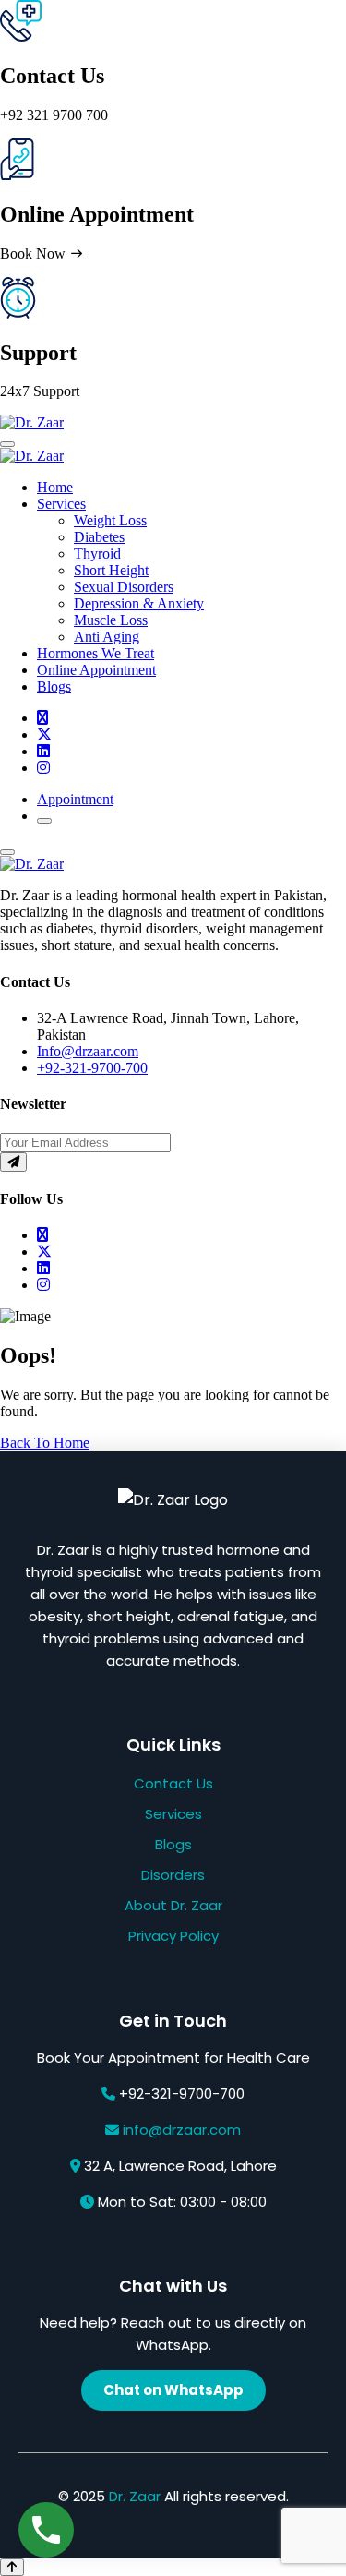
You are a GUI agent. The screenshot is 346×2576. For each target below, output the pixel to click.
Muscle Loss (111, 620)
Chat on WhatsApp (173, 2390)
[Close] (7, 852)
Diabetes (99, 537)
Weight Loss (110, 520)
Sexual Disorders (124, 587)
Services (61, 504)
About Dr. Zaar (173, 1905)
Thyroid (97, 554)
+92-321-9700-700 (92, 1068)
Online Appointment (96, 670)
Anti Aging (107, 637)
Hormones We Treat (95, 653)
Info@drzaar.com (88, 1051)
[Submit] (13, 1162)
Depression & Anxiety (139, 603)
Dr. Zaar (135, 2496)
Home (55, 487)
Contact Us (173, 1783)
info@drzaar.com (182, 2130)
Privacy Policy (173, 1936)
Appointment (75, 799)
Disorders (173, 1875)
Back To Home (45, 1443)
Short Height (111, 570)
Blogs (54, 686)
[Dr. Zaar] (32, 422)
